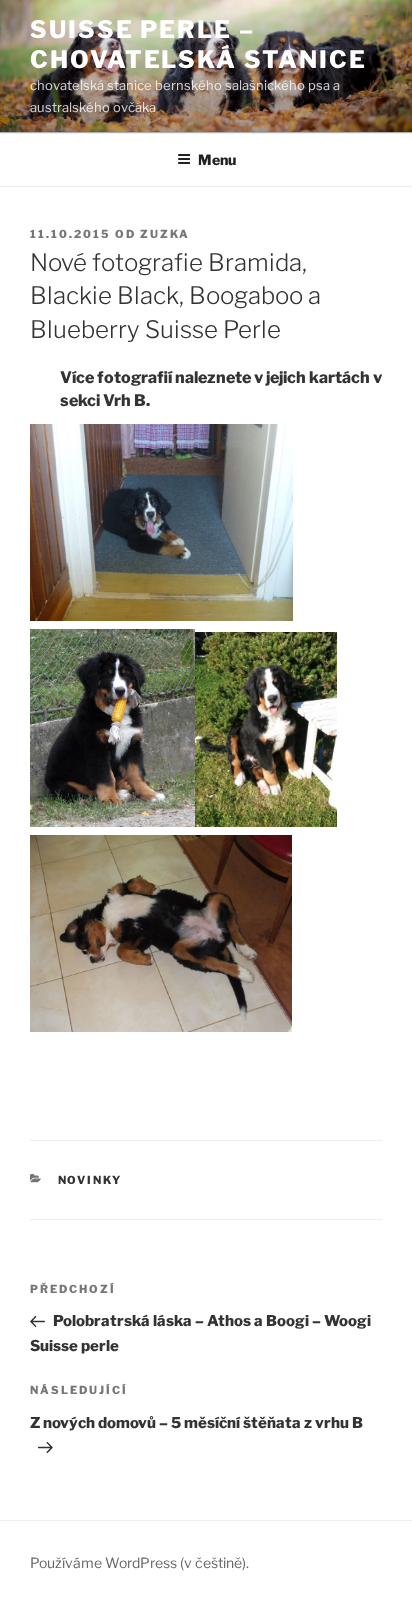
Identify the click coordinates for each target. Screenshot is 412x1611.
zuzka (165, 234)
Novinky (90, 1180)
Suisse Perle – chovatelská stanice (198, 44)
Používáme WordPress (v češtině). (139, 1562)
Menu (217, 159)
